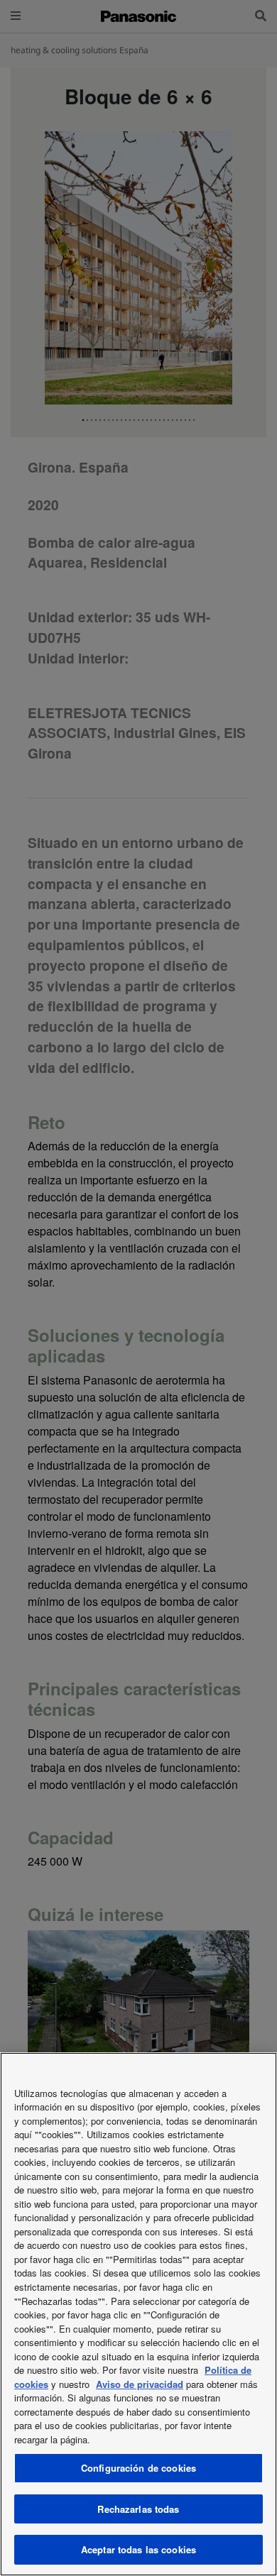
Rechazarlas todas (138, 2509)
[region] (138, 2314)
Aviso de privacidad (140, 2384)
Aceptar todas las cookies (138, 2549)
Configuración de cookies (138, 2468)
